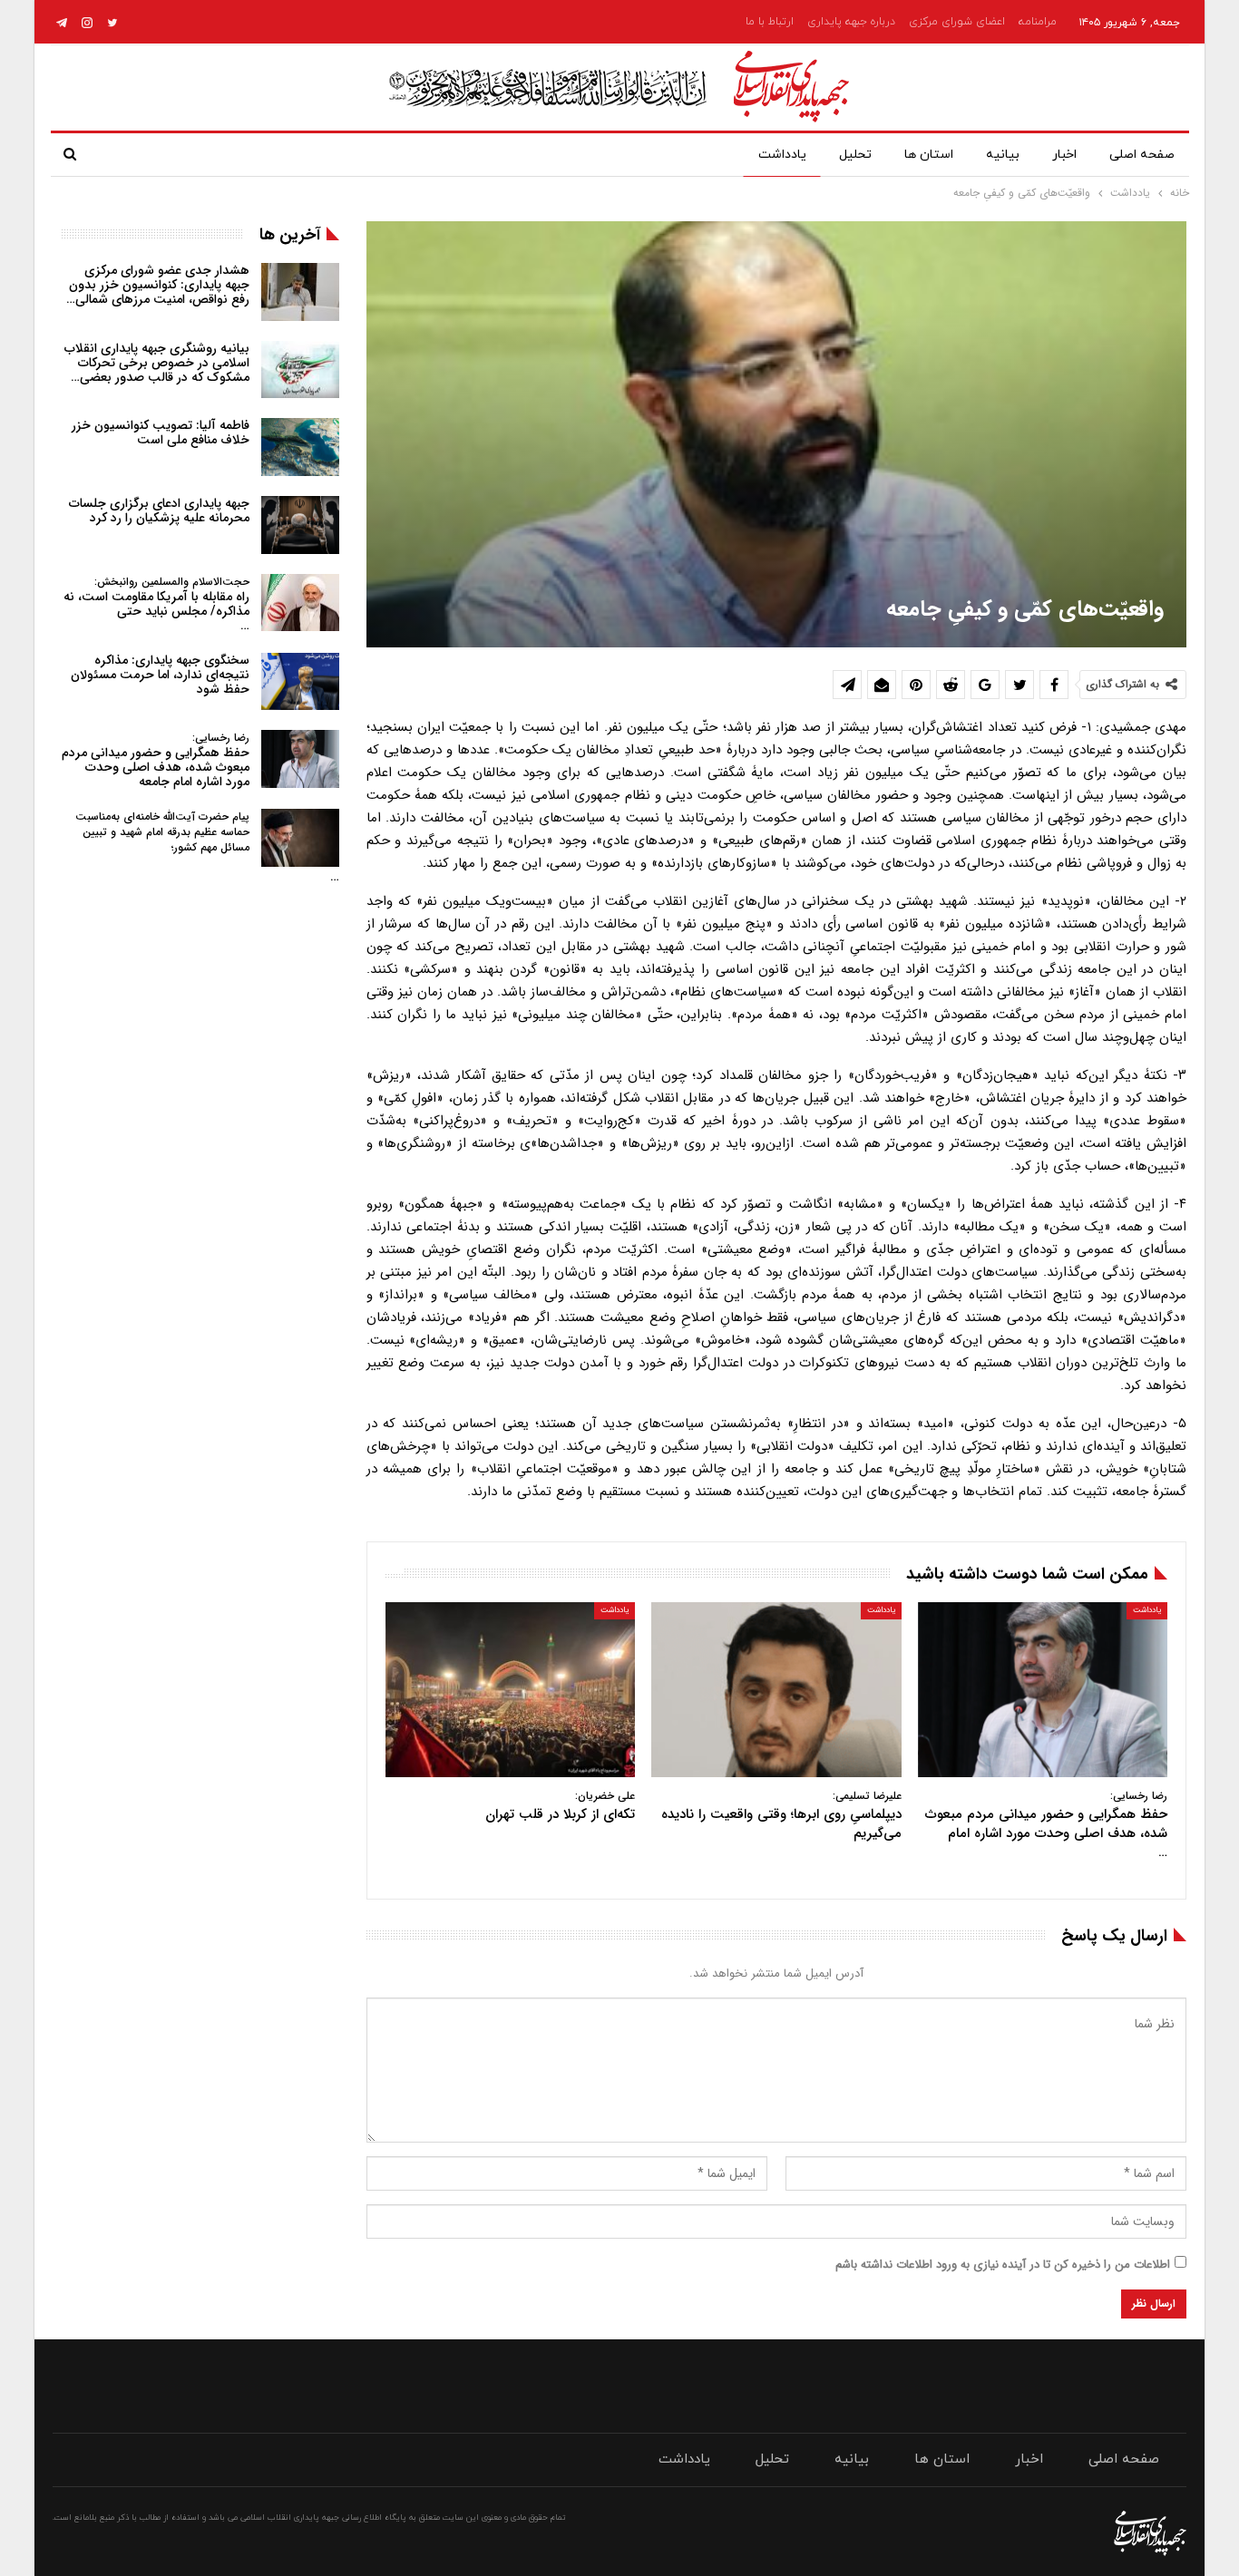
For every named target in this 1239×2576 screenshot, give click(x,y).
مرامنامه (1038, 22)
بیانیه (1003, 155)
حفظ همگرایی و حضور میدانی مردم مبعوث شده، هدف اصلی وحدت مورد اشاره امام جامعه (156, 760)
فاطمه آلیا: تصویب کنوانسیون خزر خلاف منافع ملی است (161, 433)
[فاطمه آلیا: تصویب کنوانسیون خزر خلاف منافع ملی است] (300, 447)
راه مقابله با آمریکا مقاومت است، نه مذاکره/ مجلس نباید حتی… (156, 604)
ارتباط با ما (770, 22)
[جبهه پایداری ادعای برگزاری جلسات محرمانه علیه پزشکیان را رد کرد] (300, 525)
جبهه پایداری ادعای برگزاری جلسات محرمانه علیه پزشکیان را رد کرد (159, 510)
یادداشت (782, 155)
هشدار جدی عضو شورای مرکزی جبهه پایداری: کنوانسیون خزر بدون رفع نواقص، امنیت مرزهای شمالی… (158, 285)
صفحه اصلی (1142, 155)
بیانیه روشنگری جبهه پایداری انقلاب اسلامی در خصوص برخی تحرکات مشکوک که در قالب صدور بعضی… (157, 363)
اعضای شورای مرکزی (957, 22)
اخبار (1064, 155)
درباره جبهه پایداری (851, 22)
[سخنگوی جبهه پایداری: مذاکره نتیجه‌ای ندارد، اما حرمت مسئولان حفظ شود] (300, 682)
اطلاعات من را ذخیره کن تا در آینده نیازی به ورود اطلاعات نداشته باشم (1003, 2265)
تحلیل (855, 155)
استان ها (929, 155)
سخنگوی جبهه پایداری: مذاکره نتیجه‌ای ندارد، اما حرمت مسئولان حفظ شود (160, 675)
